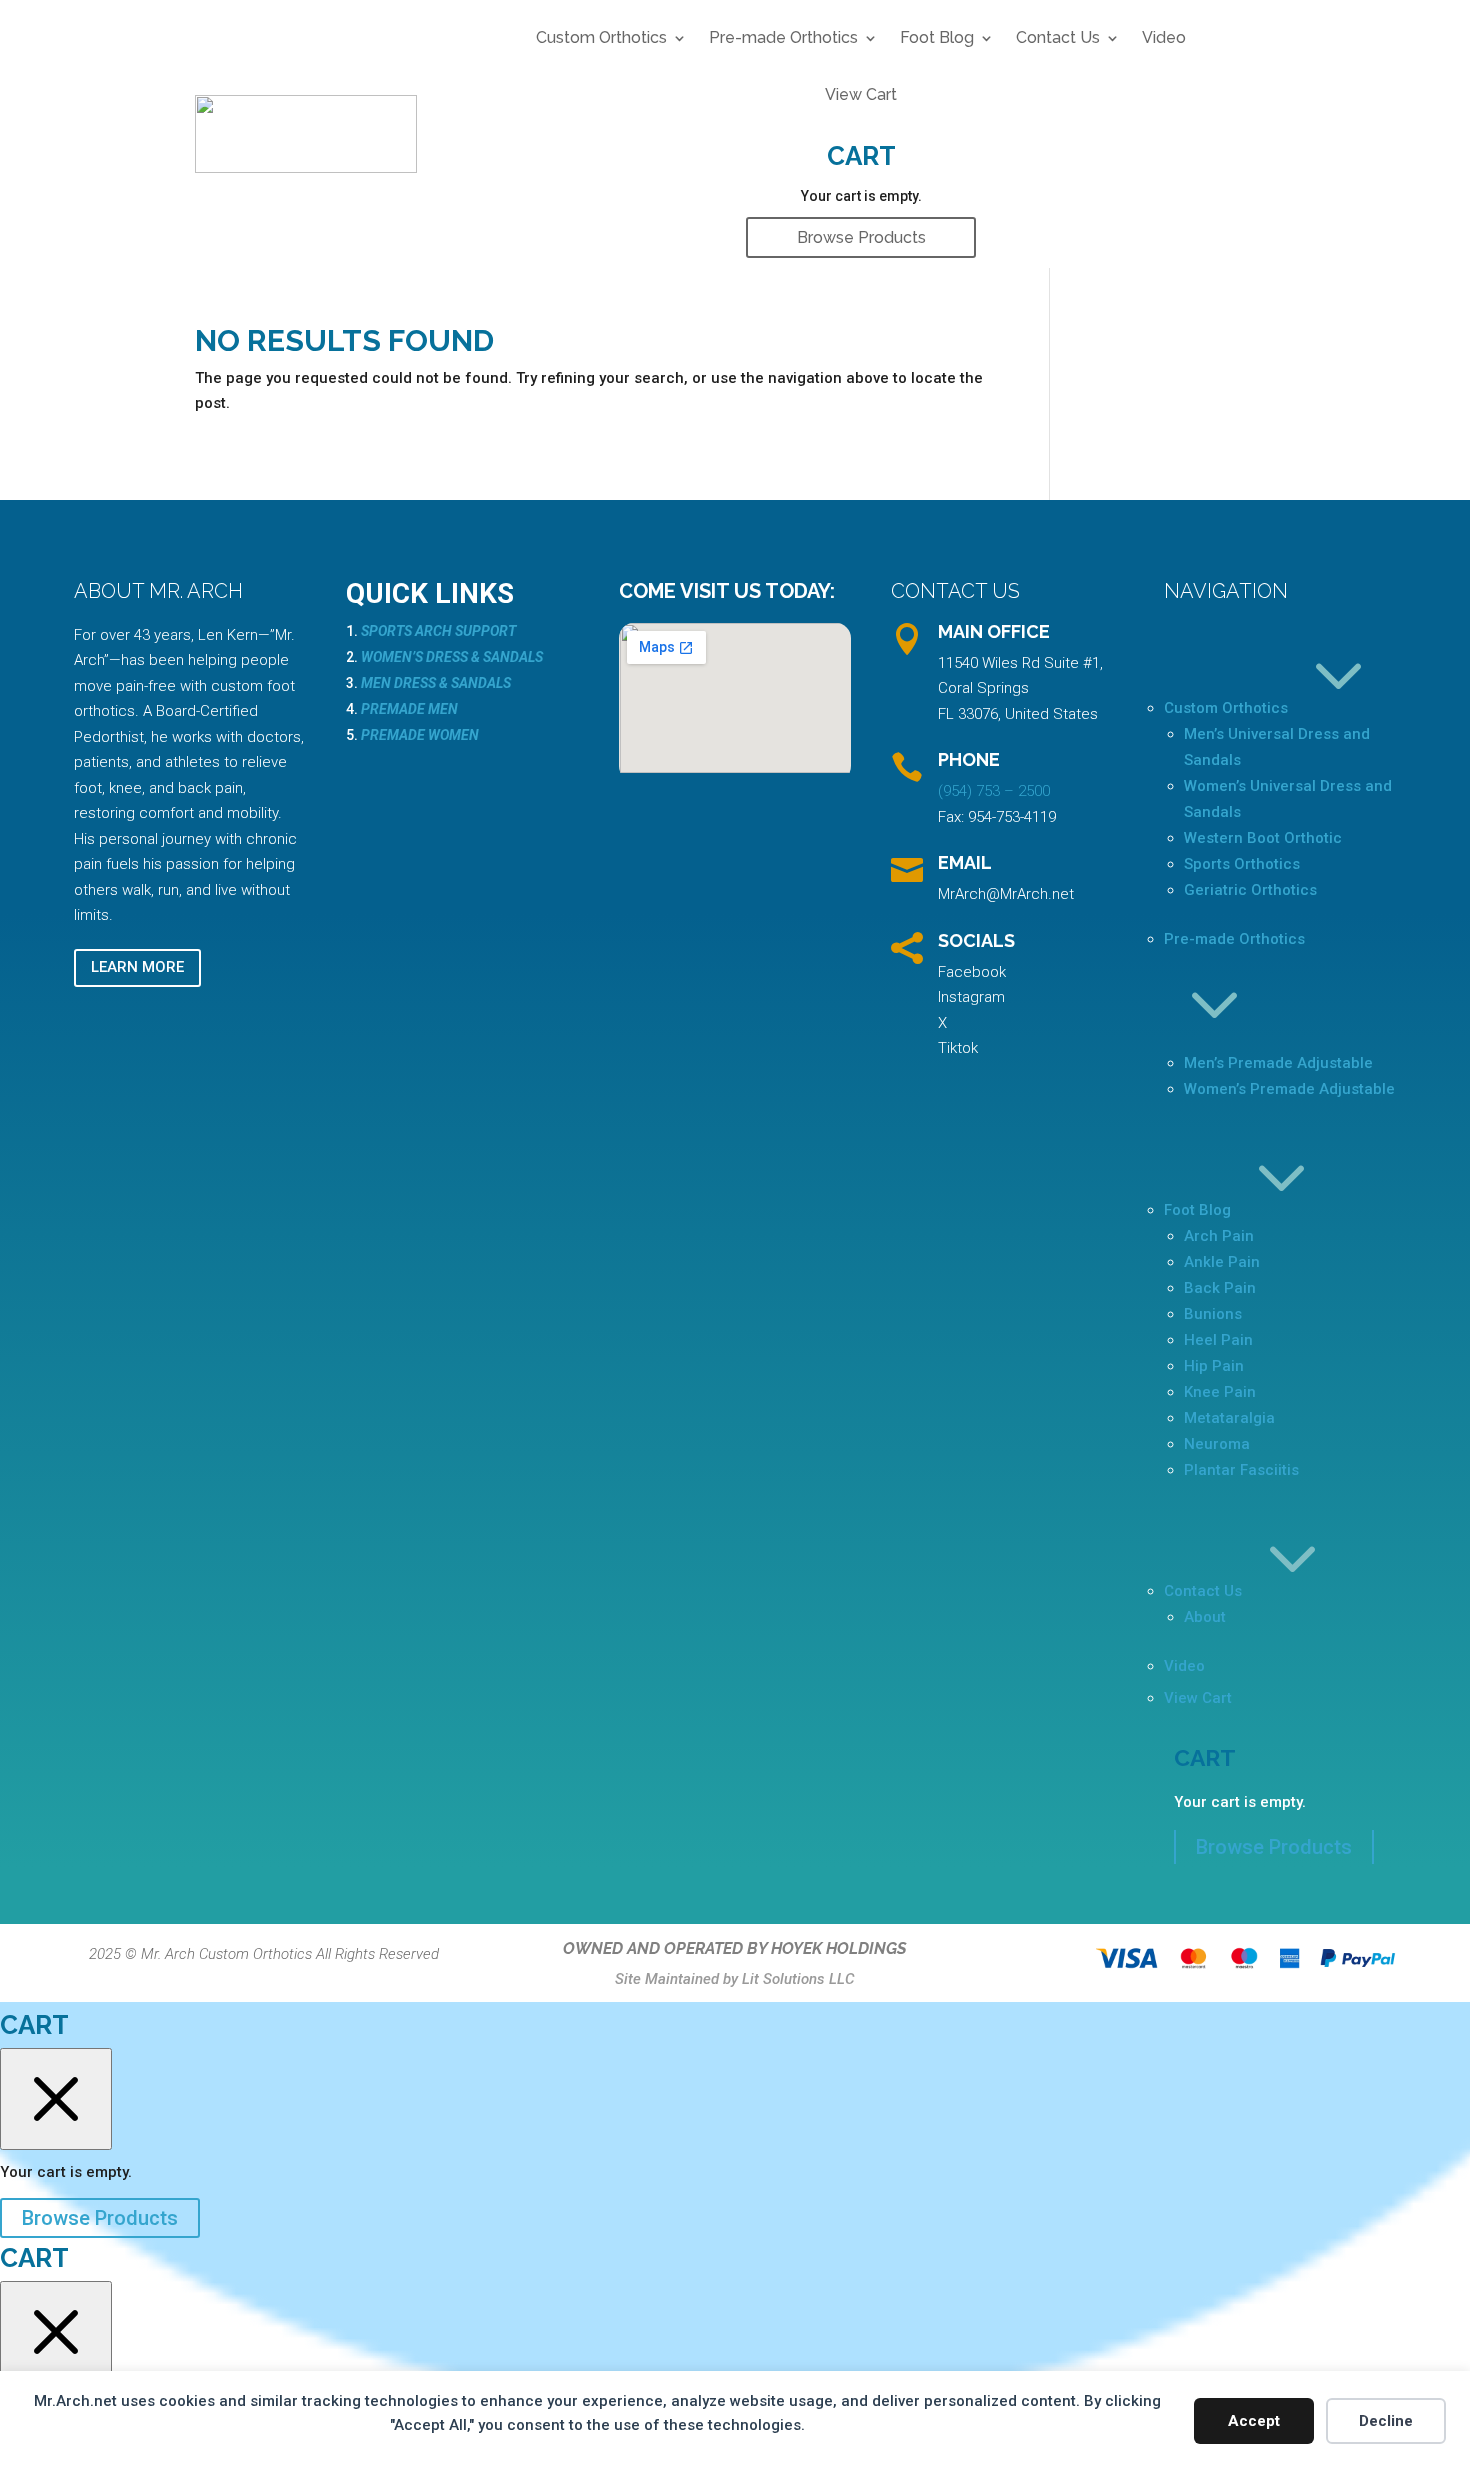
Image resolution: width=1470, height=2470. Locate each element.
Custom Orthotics (601, 37)
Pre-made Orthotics (783, 37)
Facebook (972, 972)
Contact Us (1058, 37)
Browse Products (861, 237)
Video (1164, 37)
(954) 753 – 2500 (994, 791)
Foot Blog (937, 37)
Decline (1386, 2421)
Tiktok (958, 1048)
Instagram (971, 997)
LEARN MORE (137, 967)
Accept (1254, 2421)
